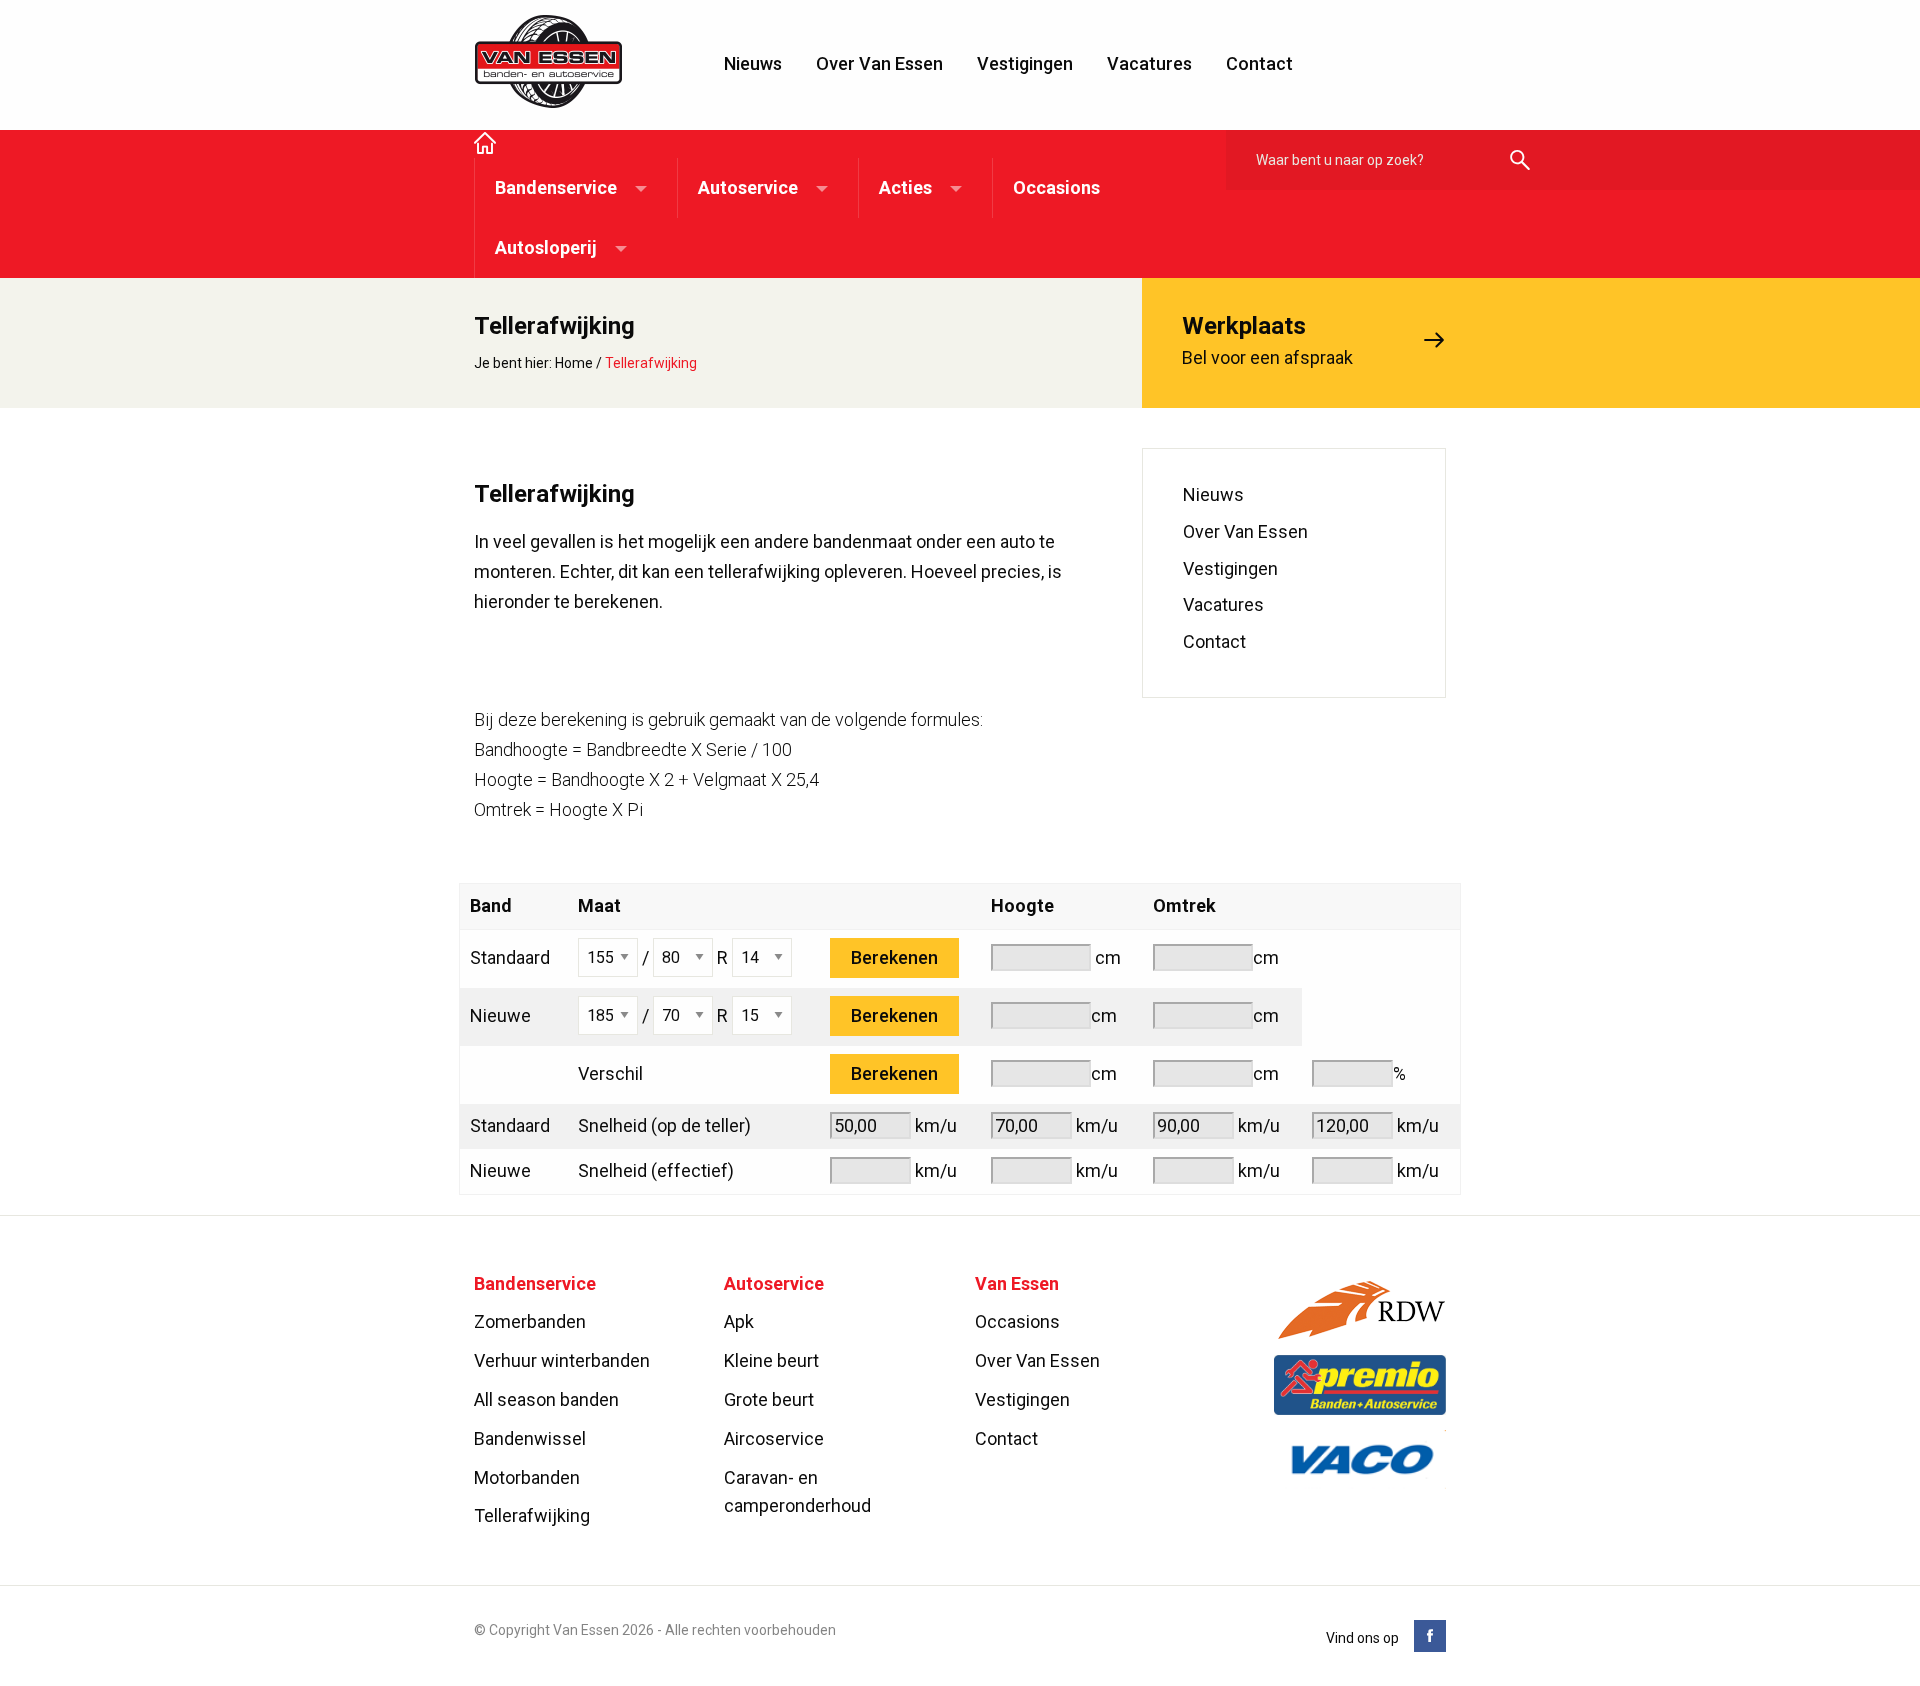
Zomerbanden (530, 1322)
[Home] (485, 145)
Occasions (1056, 187)
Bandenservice (556, 187)
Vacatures (1149, 63)
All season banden (546, 1399)
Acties (905, 187)
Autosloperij (546, 247)
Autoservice (748, 187)
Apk (739, 1322)
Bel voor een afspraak (1267, 340)
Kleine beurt (771, 1360)
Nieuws (753, 63)
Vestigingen (1025, 63)
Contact (1259, 63)
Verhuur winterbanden (562, 1360)
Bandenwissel (530, 1438)
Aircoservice (774, 1438)
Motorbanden (527, 1477)
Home (574, 363)
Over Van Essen (879, 63)
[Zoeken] (1520, 161)
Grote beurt (769, 1399)
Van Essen (549, 62)
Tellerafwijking (532, 1516)
